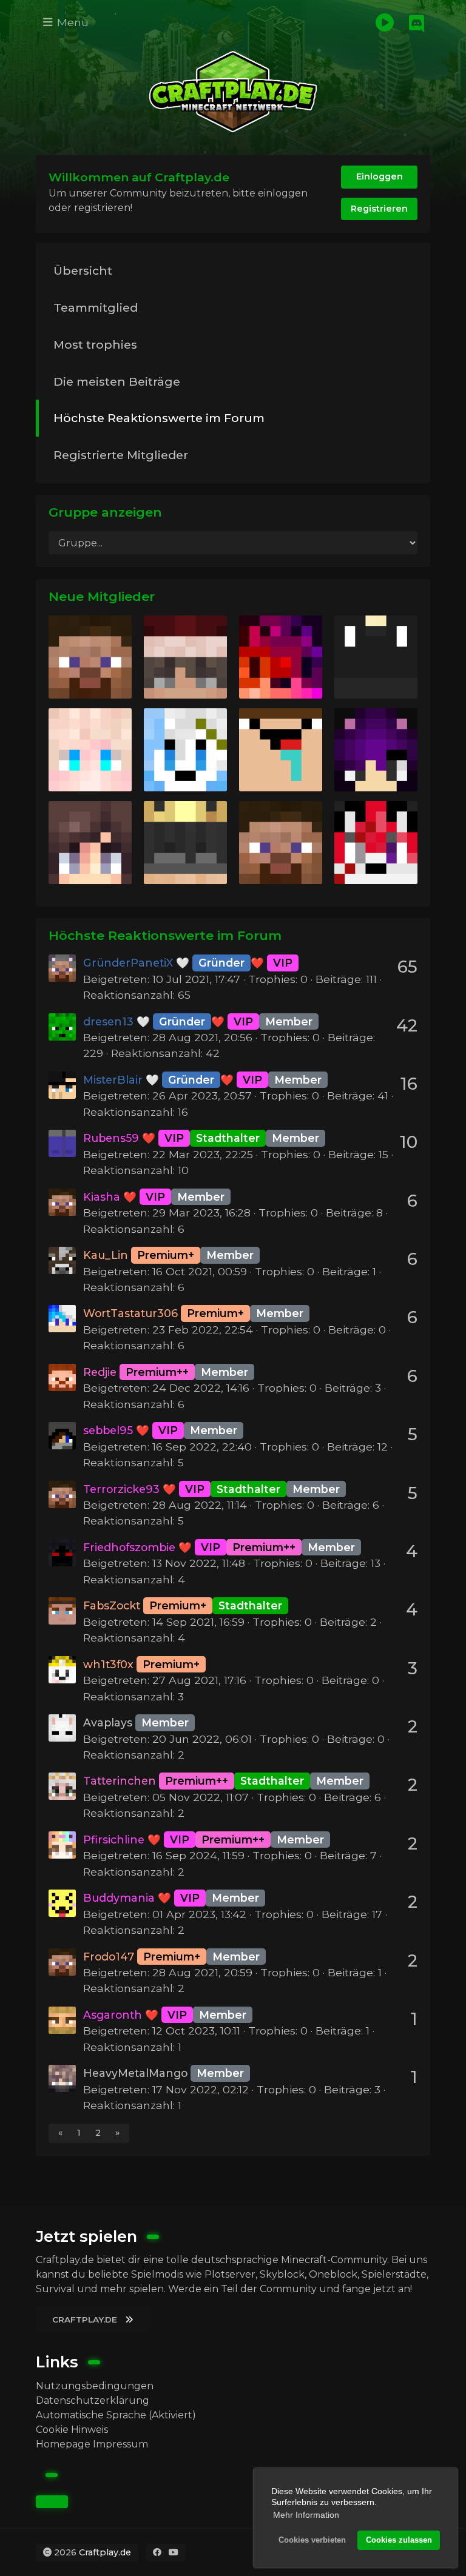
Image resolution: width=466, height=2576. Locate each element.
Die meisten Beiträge (117, 381)
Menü (71, 22)
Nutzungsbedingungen (95, 2386)
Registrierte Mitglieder (121, 455)
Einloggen (380, 176)
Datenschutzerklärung (93, 2400)
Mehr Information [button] (306, 2515)
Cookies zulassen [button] (399, 2540)
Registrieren (379, 209)
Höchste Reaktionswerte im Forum (159, 418)
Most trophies (95, 344)
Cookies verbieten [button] (312, 2540)
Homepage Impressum (92, 2444)
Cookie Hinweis (72, 2430)
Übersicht (83, 270)
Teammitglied (96, 307)
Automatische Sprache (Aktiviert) (116, 2415)
